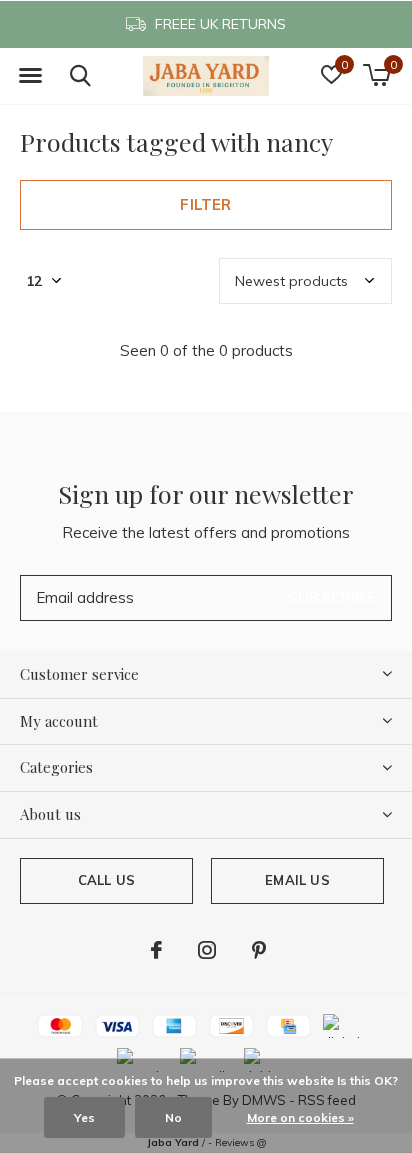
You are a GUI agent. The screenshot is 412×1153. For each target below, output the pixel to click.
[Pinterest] (259, 950)
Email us (297, 880)
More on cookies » (300, 1117)
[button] (30, 76)
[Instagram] (207, 950)
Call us (106, 880)
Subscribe (332, 597)
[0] (376, 75)
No (173, 1117)
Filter (205, 204)
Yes (84, 1117)
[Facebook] (156, 950)
